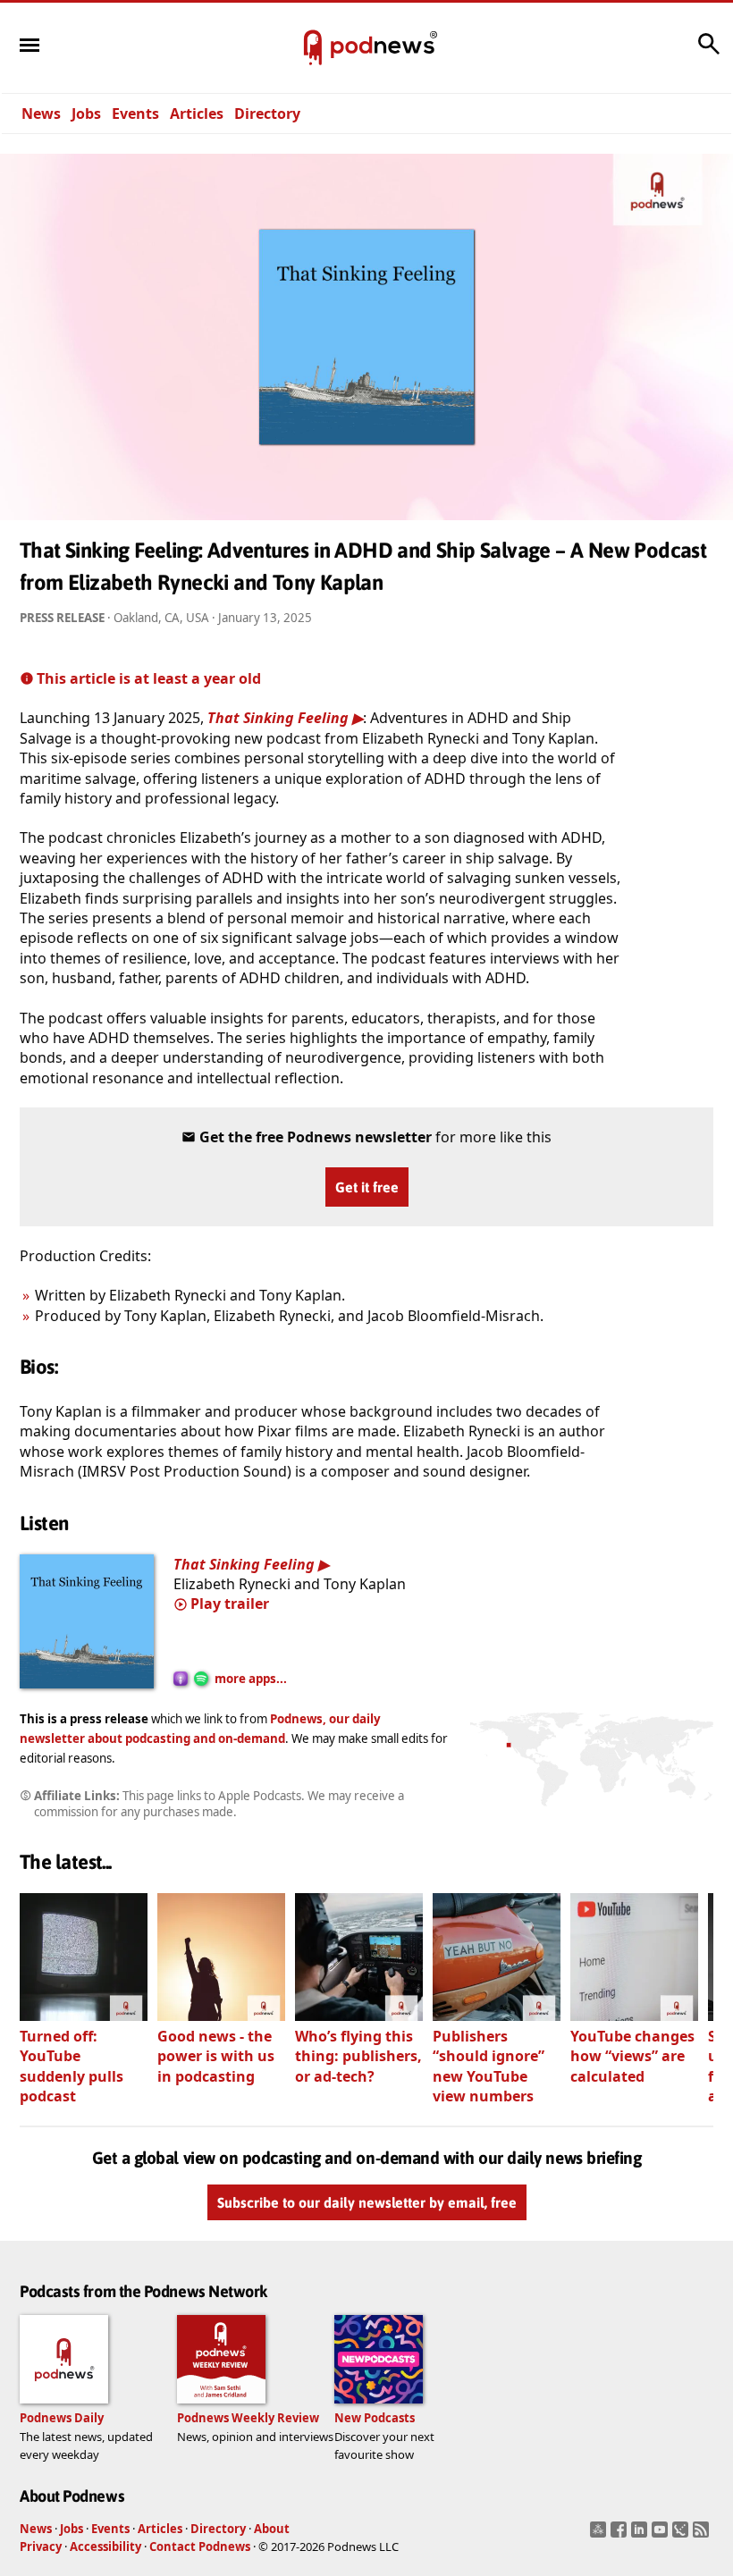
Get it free (367, 1187)
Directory (267, 114)
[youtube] (662, 2535)
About (272, 2529)
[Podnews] (313, 48)
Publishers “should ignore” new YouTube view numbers (489, 2066)
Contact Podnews (200, 2547)
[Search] (709, 53)
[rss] (703, 2535)
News (41, 114)
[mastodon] (600, 2535)
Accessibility (105, 2547)
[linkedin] (641, 2535)
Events (135, 114)
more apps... (251, 1679)
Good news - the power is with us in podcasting (216, 2056)
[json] (682, 2535)
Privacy (41, 2547)
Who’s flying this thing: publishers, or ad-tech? (358, 2056)
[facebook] (621, 2535)
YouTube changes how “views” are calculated (632, 2056)
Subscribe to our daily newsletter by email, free (367, 2203)
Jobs (86, 114)
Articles (197, 114)
